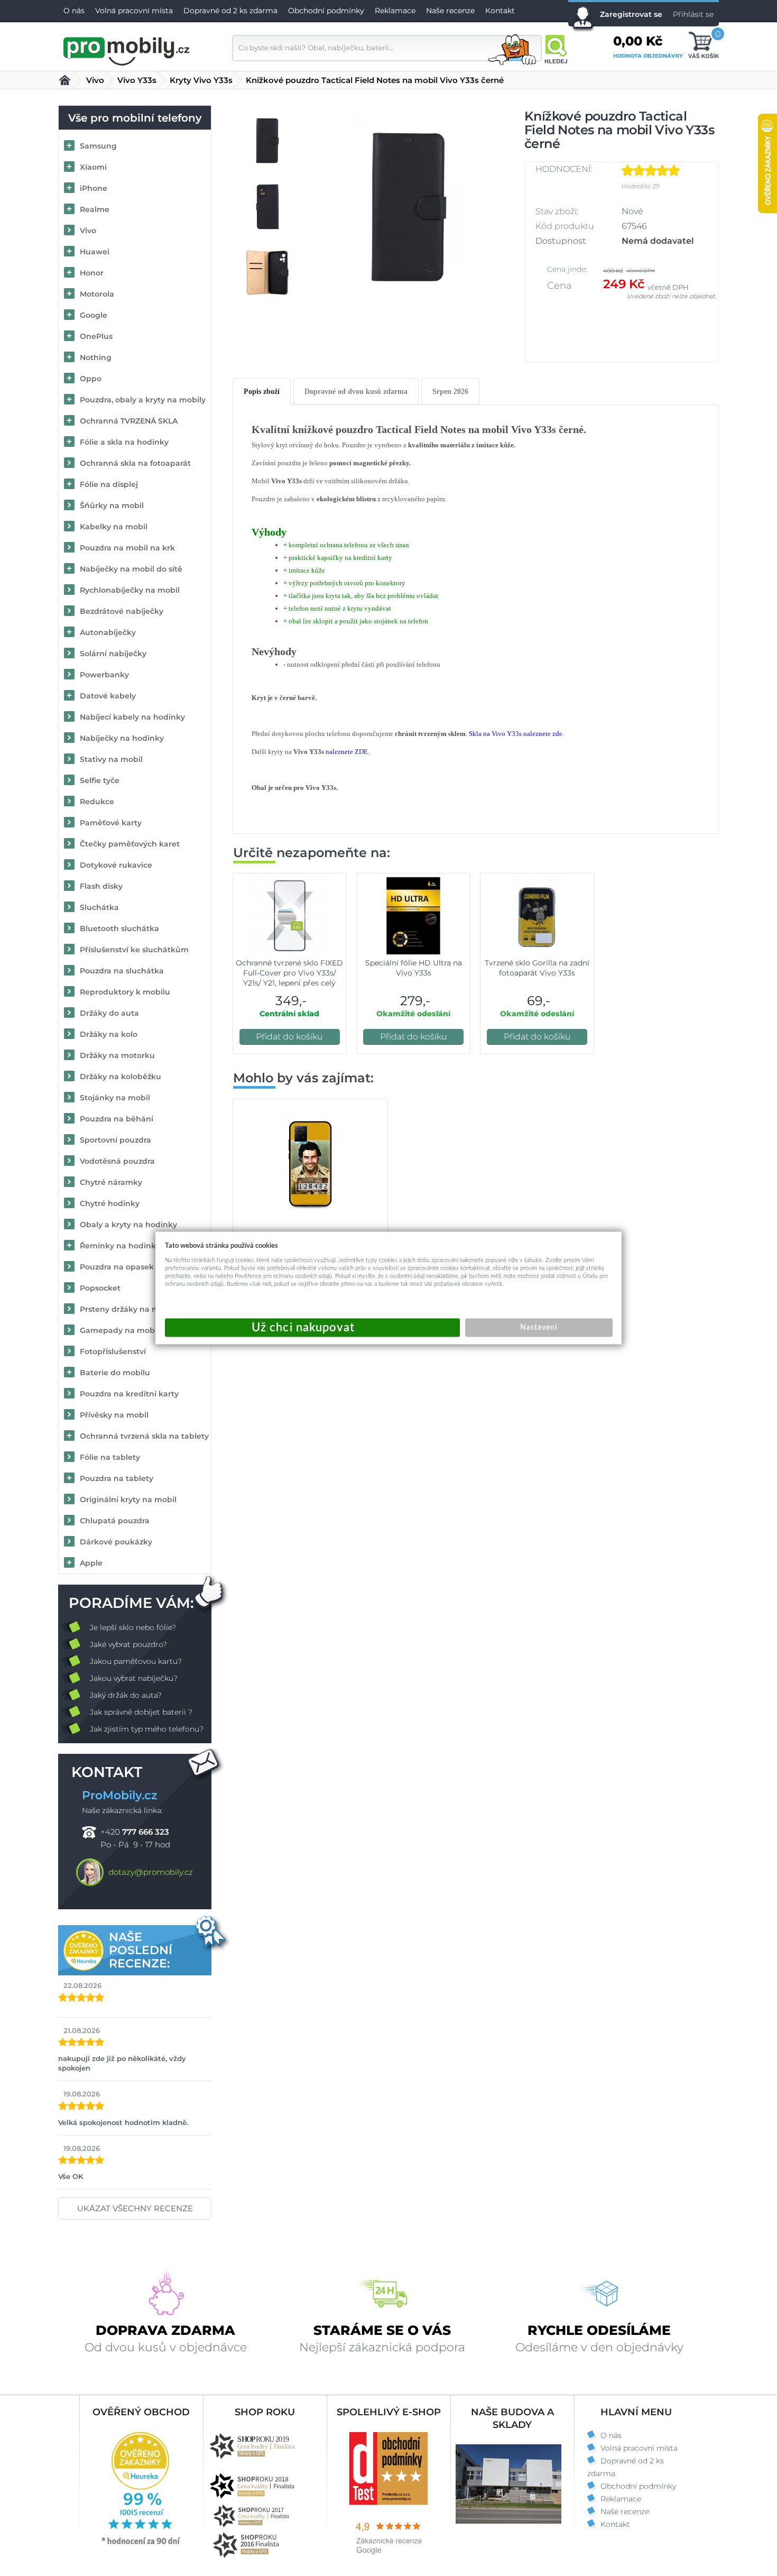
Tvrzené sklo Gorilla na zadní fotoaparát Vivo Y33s (537, 968)
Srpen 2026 (450, 392)
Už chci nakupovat (312, 1328)
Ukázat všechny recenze (135, 2208)
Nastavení (539, 1328)
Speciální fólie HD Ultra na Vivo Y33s (414, 968)
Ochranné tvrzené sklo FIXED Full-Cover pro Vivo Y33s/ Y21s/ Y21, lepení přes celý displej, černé (289, 978)
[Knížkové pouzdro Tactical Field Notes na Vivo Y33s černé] (409, 207)
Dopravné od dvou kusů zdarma (356, 392)
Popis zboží (262, 392)
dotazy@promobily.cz (151, 1872)
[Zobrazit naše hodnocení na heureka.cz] (141, 2544)
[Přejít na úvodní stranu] (127, 50)
